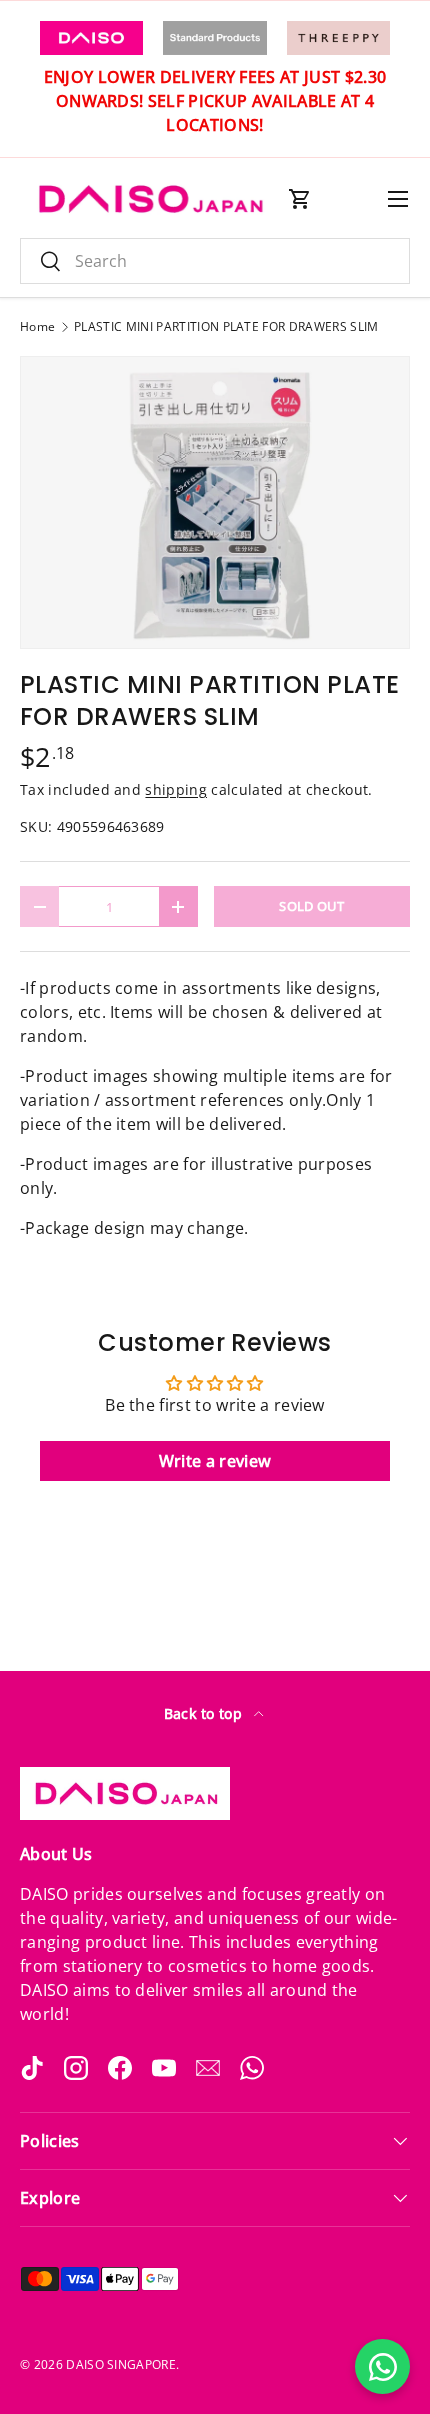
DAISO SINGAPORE (121, 2364)
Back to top (205, 1713)
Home (37, 327)
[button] (300, 199)
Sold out (312, 906)
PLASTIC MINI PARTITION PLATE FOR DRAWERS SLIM (226, 327)
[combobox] (215, 261)
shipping (176, 789)
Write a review (215, 1461)
